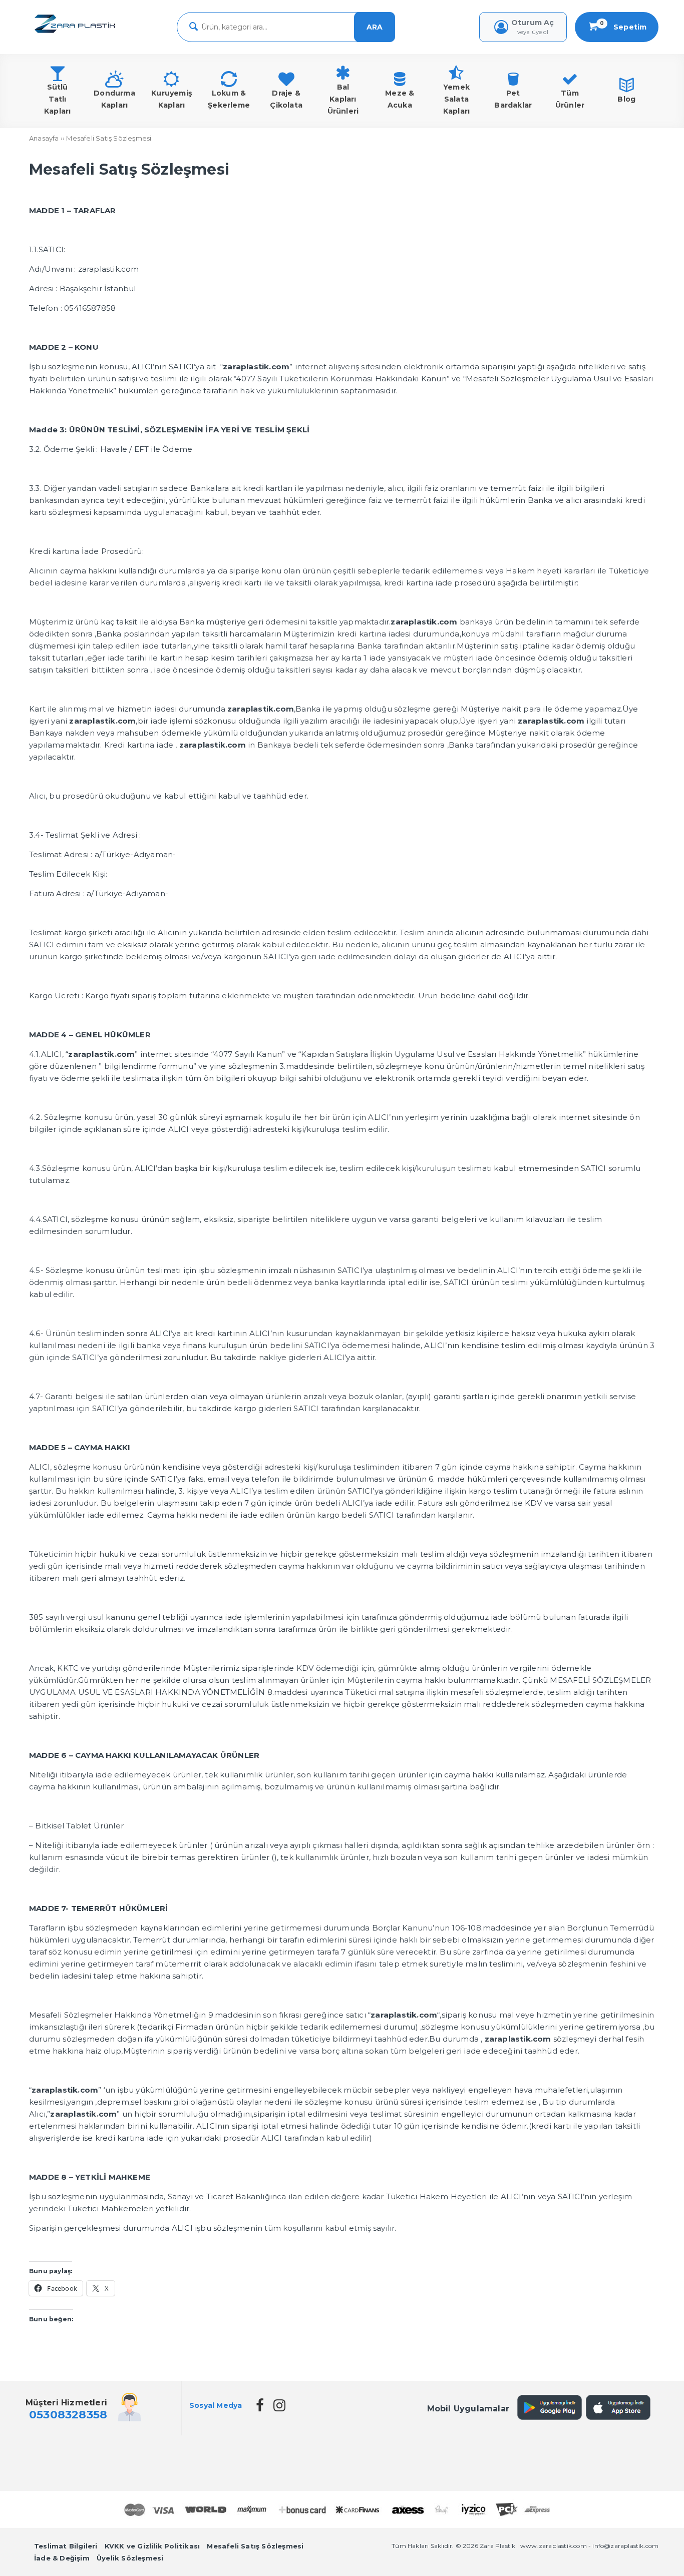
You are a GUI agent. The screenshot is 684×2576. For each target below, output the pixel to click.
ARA (375, 27)
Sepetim (623, 27)
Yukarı (651, 2554)
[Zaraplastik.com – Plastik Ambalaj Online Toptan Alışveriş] (75, 34)
